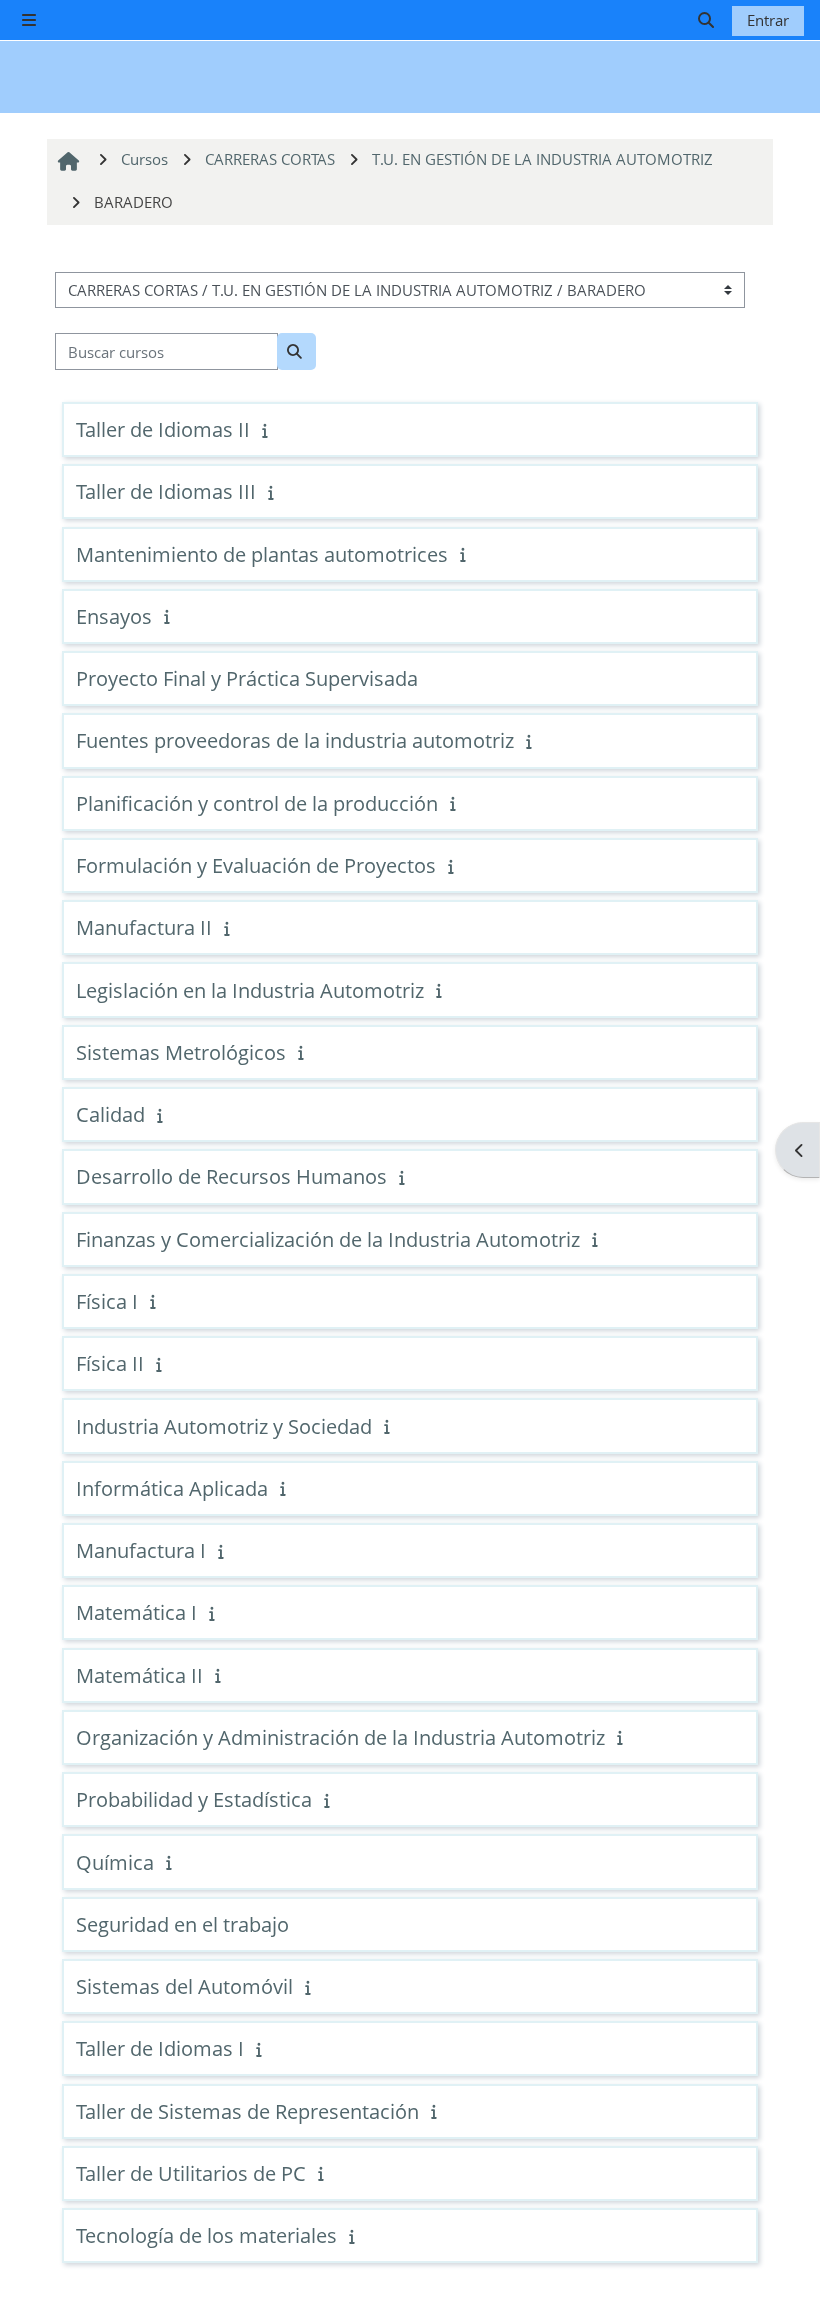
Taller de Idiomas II (163, 429)
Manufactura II (144, 927)
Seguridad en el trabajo (182, 1924)
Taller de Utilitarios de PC (191, 2173)
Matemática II (139, 1675)
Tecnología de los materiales (206, 2235)
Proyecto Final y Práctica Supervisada (247, 678)
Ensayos (114, 616)
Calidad (110, 1114)
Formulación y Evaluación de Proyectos (256, 865)
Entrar (768, 20)
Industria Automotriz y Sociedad (224, 1426)
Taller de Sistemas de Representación (247, 2111)
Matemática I (136, 1612)
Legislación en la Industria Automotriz (250, 990)
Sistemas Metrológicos (181, 1052)
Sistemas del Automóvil (184, 1986)
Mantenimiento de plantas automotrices (262, 554)
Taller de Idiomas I (160, 2048)
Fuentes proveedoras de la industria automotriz (295, 740)
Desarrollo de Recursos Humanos (231, 1176)
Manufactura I (141, 1550)
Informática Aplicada (172, 1488)
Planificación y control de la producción (257, 803)
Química (115, 1862)
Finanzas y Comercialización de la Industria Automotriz (328, 1239)
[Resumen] (266, 430)
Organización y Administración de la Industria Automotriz (340, 1737)
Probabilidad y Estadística (194, 1799)
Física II (110, 1363)
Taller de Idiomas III (166, 491)
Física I (107, 1301)
